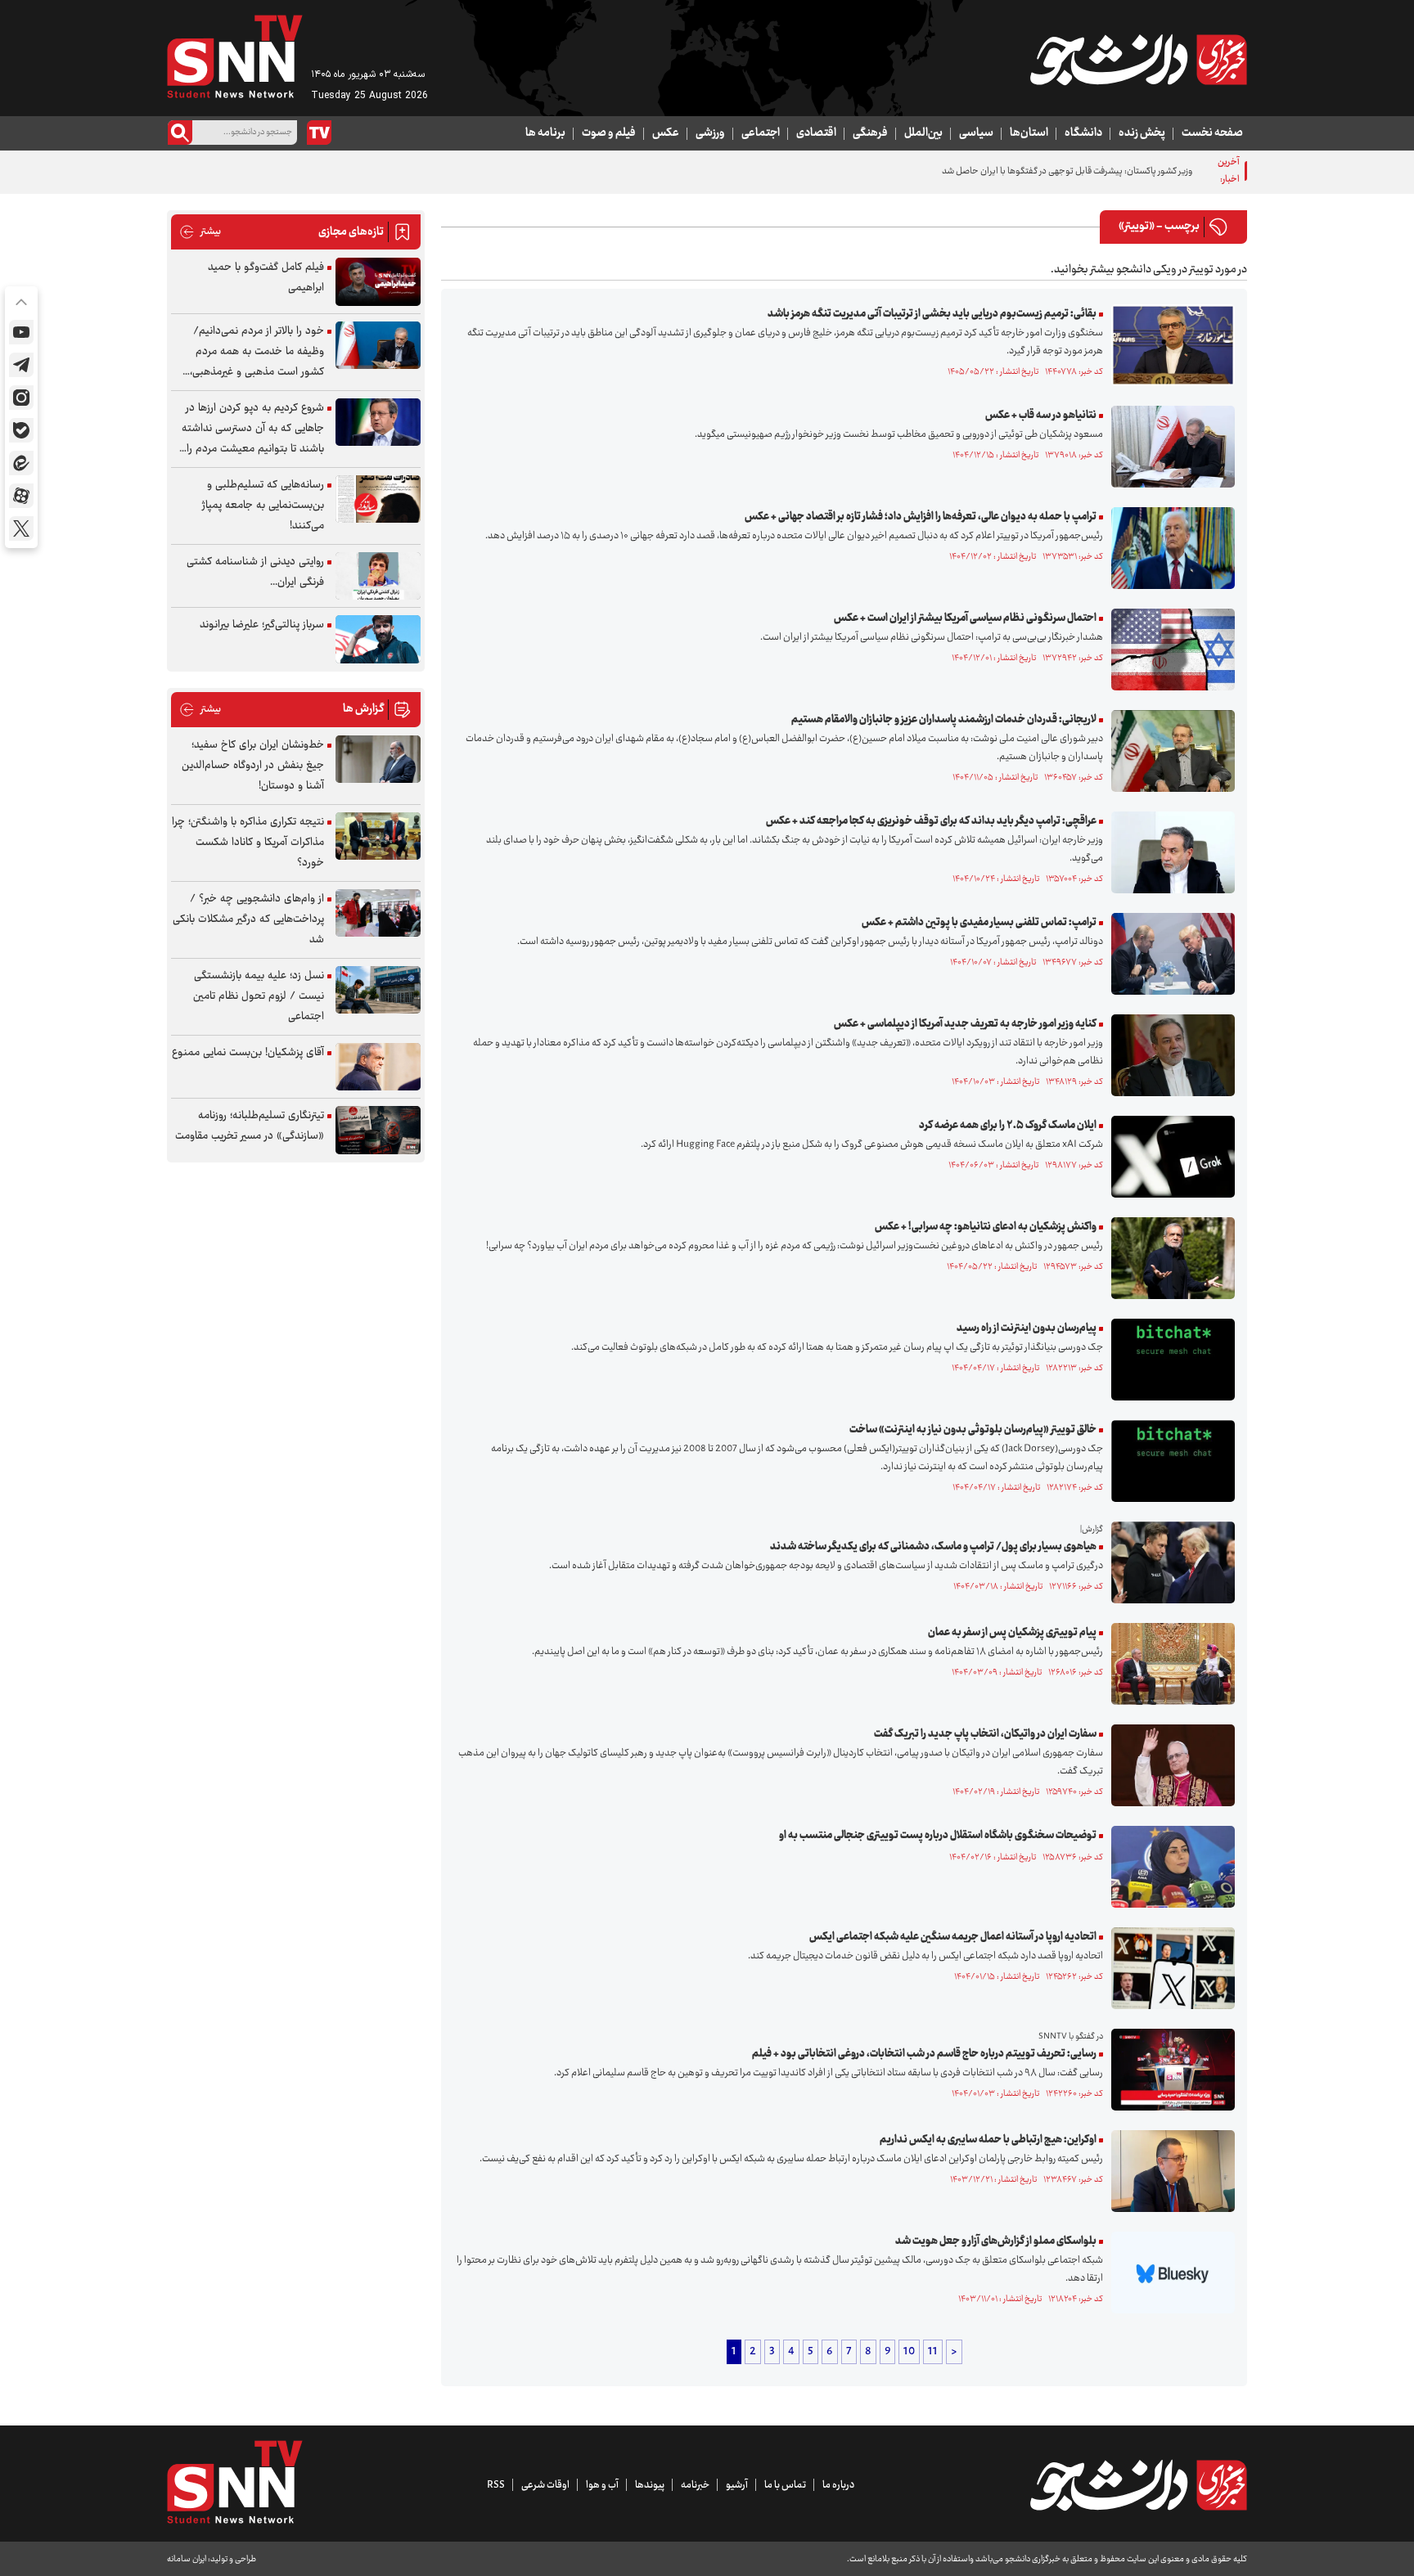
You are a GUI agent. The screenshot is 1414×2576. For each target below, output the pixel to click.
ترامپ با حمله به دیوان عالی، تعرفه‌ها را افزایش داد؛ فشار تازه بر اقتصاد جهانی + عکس (921, 517)
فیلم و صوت (609, 133)
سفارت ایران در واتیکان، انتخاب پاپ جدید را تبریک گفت (985, 1734)
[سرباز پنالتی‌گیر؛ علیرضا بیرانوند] (378, 639)
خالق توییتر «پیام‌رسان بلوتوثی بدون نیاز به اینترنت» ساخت (973, 1430)
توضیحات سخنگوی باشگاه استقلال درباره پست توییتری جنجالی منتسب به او (938, 1836)
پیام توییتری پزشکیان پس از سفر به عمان (1012, 1633)
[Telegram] (21, 365)
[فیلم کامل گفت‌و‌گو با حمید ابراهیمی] (378, 282)
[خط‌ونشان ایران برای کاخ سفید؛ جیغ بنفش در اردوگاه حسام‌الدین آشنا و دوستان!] (378, 760)
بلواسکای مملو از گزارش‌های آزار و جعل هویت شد (996, 2241)
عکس (666, 133)
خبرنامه (695, 2485)
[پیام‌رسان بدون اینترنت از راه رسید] (1169, 1360)
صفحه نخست (1212, 133)
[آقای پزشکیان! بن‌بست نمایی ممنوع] (378, 1067)
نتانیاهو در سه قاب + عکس (1041, 416)
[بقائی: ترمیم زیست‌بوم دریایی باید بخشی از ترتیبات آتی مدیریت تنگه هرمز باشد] (1169, 345)
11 (933, 2352)
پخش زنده (1142, 133)
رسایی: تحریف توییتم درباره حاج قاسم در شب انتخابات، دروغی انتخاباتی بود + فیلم (924, 2054)
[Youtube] (21, 332)
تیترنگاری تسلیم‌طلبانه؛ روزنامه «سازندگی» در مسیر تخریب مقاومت (250, 1126)
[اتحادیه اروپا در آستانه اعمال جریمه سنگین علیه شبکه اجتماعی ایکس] (1169, 1968)
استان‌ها (1029, 133)
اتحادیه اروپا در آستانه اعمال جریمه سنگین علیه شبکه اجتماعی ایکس (953, 1937)
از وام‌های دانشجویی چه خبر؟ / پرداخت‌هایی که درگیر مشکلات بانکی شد (248, 919)
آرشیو (737, 2485)
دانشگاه (1083, 133)
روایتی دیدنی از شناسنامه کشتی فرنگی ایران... (255, 572)
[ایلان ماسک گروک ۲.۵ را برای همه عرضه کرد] (1169, 1157)
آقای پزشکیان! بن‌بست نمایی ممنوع (248, 1053)
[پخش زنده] (319, 133)
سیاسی (976, 133)
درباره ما (838, 2485)
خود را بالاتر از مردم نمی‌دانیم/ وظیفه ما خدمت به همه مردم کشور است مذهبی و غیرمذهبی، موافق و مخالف (257, 352)
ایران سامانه (187, 2559)
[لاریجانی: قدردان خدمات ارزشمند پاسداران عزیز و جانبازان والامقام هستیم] (1169, 751)
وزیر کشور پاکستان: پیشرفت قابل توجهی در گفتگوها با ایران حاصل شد (1067, 171)
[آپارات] (21, 496)
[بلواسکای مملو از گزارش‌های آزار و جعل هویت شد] (1169, 2273)
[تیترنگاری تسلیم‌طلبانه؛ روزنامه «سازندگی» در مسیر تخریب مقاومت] (378, 1130)
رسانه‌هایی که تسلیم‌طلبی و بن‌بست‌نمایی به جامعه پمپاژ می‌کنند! (263, 506)
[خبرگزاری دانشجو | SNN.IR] (1138, 60)
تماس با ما (785, 2485)
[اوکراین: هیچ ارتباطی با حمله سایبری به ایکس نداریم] (1169, 2171)
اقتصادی (816, 133)
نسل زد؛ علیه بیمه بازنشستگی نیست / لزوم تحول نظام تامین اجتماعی (259, 996)
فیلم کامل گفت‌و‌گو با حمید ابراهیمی (266, 278)
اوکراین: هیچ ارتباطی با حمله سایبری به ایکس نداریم (988, 2140)
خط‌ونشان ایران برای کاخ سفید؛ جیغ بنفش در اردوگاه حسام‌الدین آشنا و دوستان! (253, 766)
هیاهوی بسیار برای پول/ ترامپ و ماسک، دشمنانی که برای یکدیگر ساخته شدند (933, 1547)
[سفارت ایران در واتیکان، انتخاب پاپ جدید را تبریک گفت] (1169, 1765)
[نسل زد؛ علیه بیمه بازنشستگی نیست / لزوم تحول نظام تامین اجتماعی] (378, 990)
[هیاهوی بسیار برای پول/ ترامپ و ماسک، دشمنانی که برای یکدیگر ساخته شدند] (1169, 1562)
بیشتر (200, 232)
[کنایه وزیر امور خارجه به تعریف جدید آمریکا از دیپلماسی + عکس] (1169, 1055)
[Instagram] (21, 398)
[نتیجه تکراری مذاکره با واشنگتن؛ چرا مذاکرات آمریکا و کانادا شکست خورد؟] (378, 836)
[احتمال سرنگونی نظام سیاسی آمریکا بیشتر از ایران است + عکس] (1169, 650)
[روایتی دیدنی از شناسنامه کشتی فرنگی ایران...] (378, 576)
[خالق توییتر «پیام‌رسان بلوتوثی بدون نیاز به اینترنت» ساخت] (1169, 1461)
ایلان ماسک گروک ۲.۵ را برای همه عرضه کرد (1008, 1126)
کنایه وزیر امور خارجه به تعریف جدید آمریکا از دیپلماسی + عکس (965, 1024)
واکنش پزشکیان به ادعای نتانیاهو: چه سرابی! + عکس (986, 1227)
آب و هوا (602, 2485)
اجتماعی (761, 133)
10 (909, 2352)
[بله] (21, 430)
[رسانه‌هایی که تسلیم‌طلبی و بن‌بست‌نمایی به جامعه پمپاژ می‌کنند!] (378, 499)
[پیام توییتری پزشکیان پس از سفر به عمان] (1169, 1664)
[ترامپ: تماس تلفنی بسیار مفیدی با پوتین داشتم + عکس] (1169, 954)
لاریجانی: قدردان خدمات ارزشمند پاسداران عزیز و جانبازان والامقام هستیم (944, 720)
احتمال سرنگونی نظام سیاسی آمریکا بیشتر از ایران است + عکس (965, 618)
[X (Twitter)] (21, 528)
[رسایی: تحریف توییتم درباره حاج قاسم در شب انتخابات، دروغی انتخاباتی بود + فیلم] (1169, 2070)
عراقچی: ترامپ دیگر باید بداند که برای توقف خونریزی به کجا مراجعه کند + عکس (931, 821)
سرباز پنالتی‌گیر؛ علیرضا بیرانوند (262, 625)
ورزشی (710, 133)
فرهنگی (870, 133)
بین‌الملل (923, 133)
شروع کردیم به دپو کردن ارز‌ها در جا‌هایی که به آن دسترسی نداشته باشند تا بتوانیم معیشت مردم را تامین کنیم (253, 429)
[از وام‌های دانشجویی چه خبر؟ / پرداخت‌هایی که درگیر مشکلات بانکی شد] (378, 913)
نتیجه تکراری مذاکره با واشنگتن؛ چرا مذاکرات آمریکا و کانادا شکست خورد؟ (248, 843)
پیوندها (650, 2485)
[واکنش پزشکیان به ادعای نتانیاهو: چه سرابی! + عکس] (1169, 1258)
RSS (496, 2485)
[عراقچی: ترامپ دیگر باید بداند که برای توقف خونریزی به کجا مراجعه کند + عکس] (1169, 852)
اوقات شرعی (545, 2485)
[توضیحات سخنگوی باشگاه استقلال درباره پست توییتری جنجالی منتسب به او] (1169, 1867)
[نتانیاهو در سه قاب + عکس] (1169, 447)
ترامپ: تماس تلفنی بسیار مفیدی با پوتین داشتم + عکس (979, 923)
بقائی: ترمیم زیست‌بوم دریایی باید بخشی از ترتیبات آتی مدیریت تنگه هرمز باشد (932, 314)
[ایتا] (21, 463)
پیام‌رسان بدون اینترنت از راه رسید (1027, 1328)
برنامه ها (545, 133)
